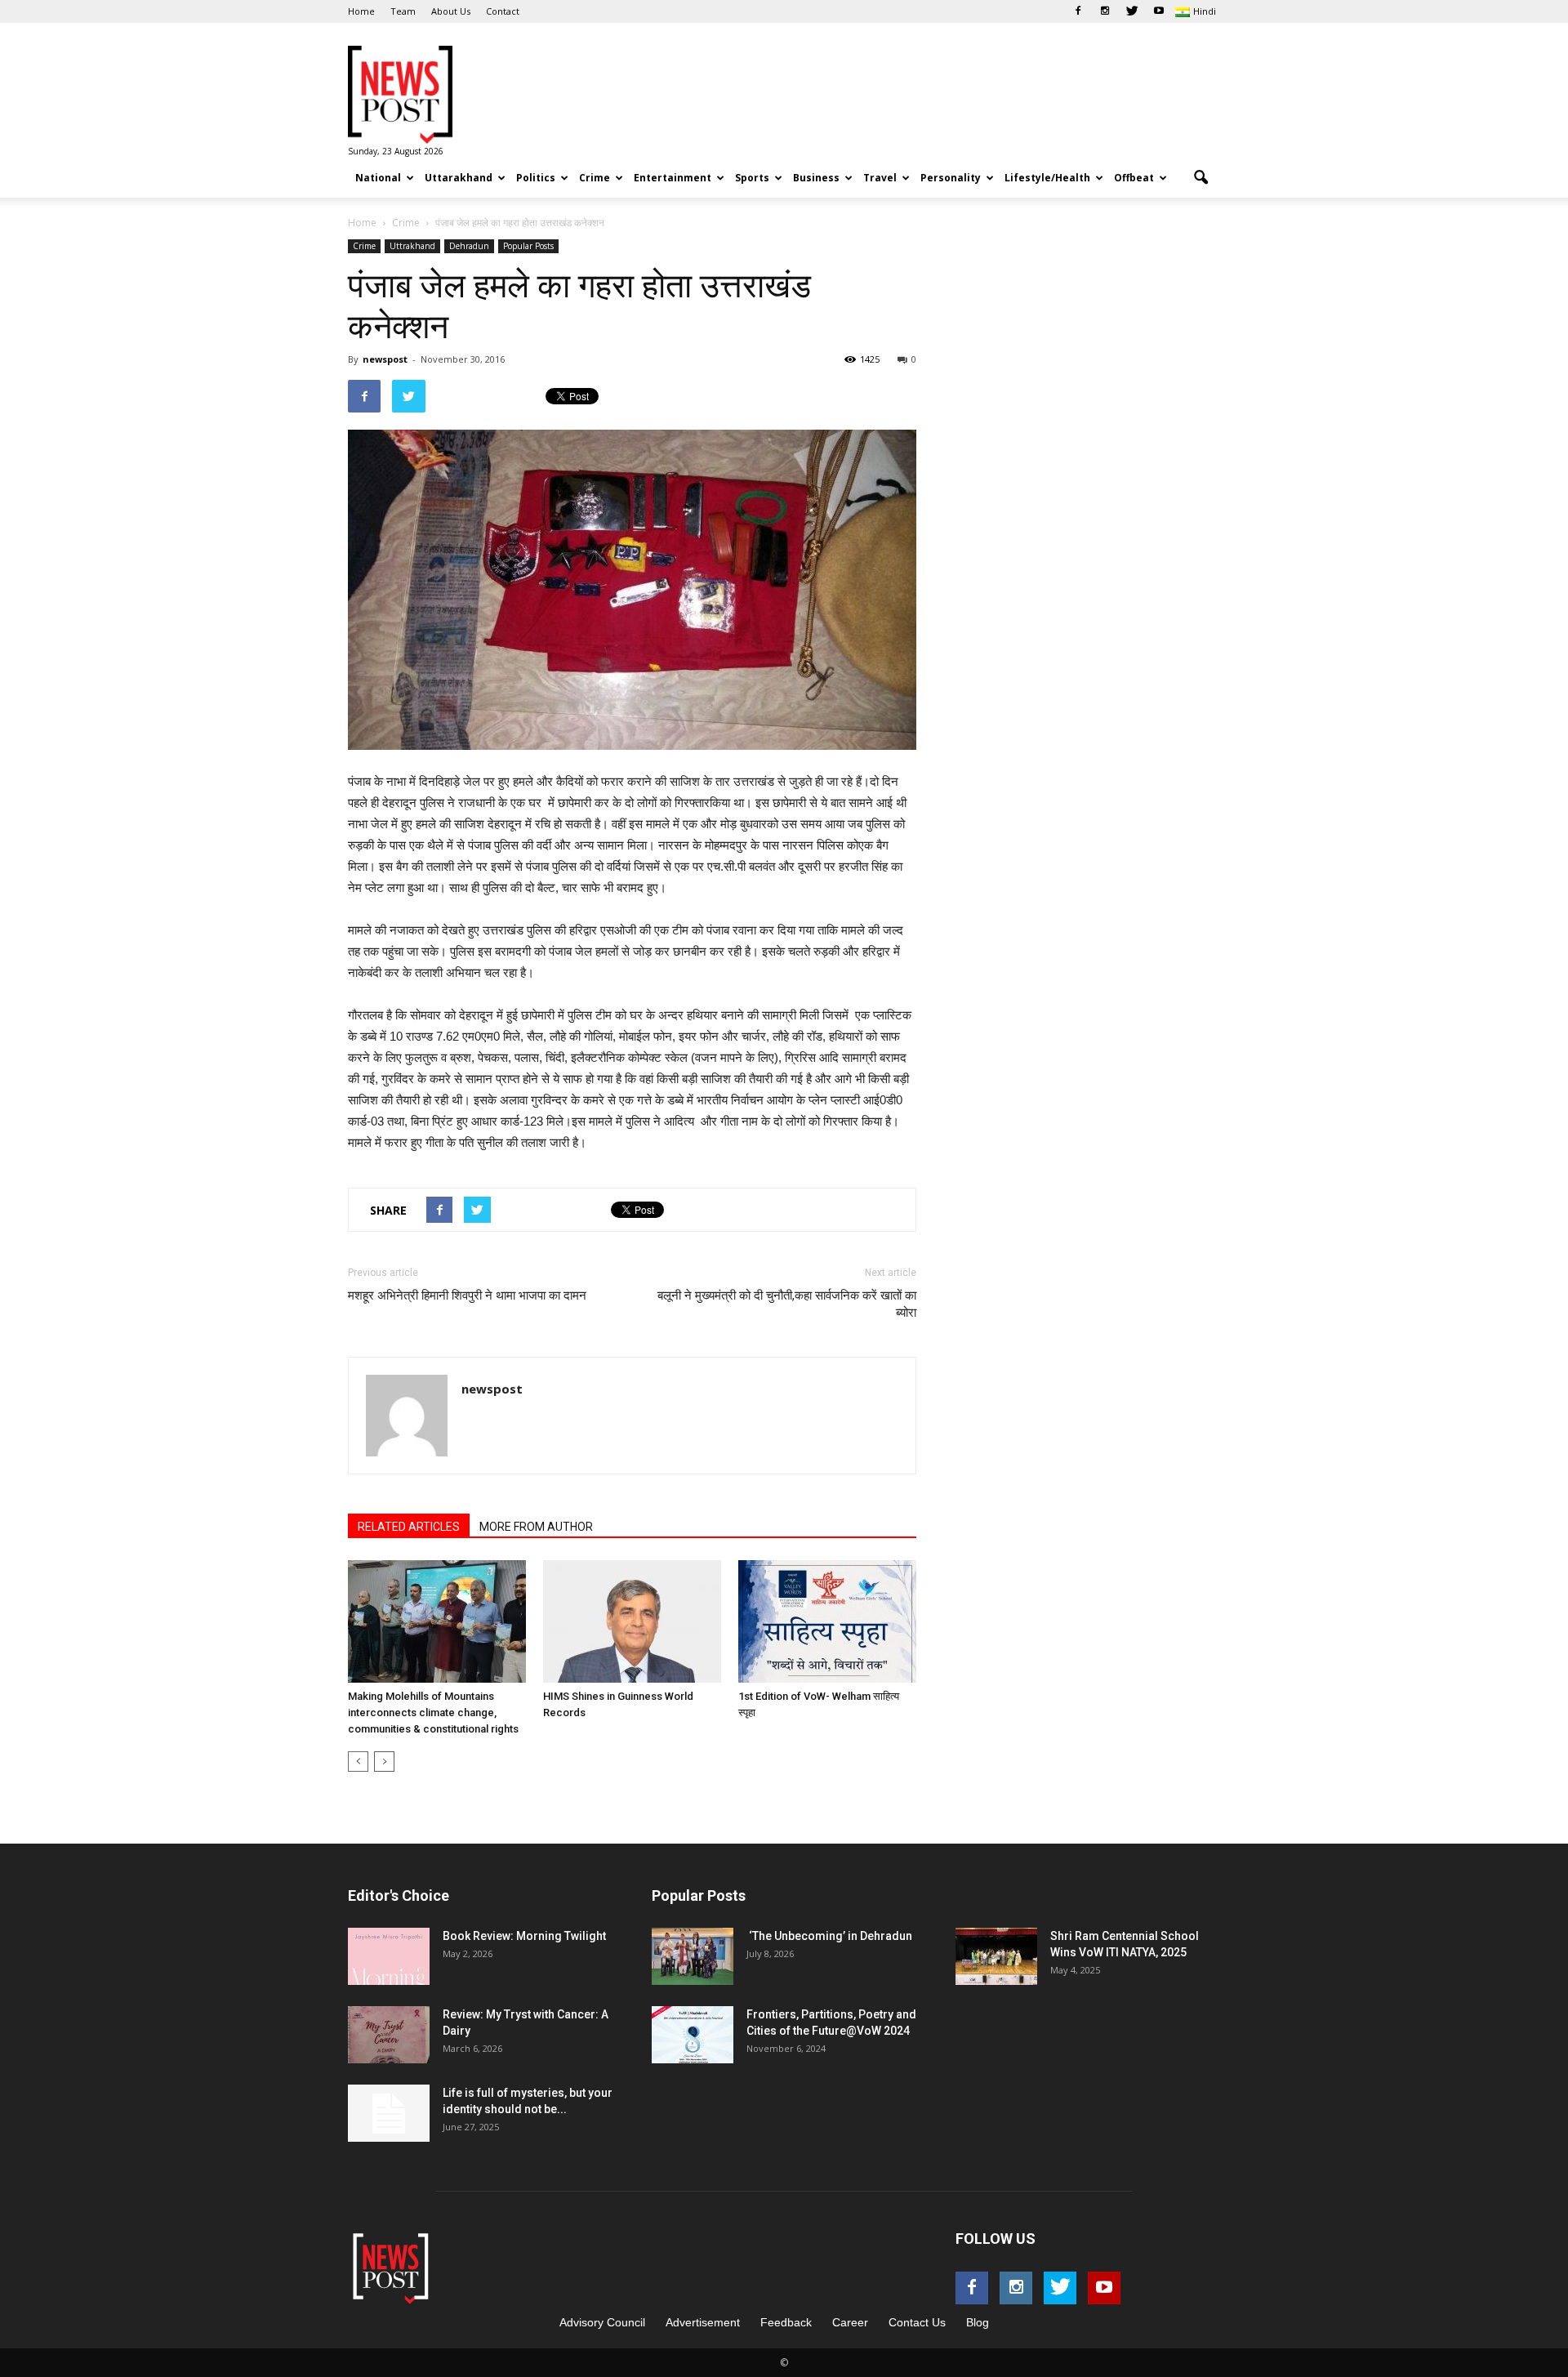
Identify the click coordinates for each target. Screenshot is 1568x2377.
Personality (951, 178)
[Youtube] (1159, 11)
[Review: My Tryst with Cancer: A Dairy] (389, 2035)
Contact (503, 11)
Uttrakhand (412, 246)
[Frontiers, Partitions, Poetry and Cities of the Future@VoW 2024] (693, 2035)
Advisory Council (602, 2322)
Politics (536, 178)
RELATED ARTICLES (409, 1527)
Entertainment (673, 178)
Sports (752, 178)
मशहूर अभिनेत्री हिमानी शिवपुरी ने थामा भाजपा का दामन (467, 1296)
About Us (451, 11)
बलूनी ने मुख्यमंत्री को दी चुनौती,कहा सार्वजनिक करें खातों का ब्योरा (787, 1304)
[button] (1200, 178)
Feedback (786, 2322)
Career (850, 2322)
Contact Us (917, 2322)
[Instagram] (1105, 11)
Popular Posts (528, 246)
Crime (595, 178)
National (378, 178)
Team (403, 11)
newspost (385, 359)
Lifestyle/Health (1047, 178)
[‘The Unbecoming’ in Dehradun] (693, 1956)
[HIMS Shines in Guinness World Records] (632, 1621)
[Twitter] (1132, 11)
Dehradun (469, 246)
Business (816, 178)
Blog (978, 2322)
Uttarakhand (459, 178)
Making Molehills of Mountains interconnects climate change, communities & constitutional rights (433, 1713)
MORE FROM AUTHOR (536, 1527)
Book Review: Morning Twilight (524, 1936)
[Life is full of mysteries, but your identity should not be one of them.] (389, 2113)
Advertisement (703, 2322)
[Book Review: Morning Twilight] (389, 1956)
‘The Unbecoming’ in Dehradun (829, 1936)
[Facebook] (1078, 11)
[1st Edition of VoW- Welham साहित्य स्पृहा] (827, 1621)
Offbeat (1134, 178)
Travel (880, 178)
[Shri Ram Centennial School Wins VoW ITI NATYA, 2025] (996, 1956)
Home (361, 11)
